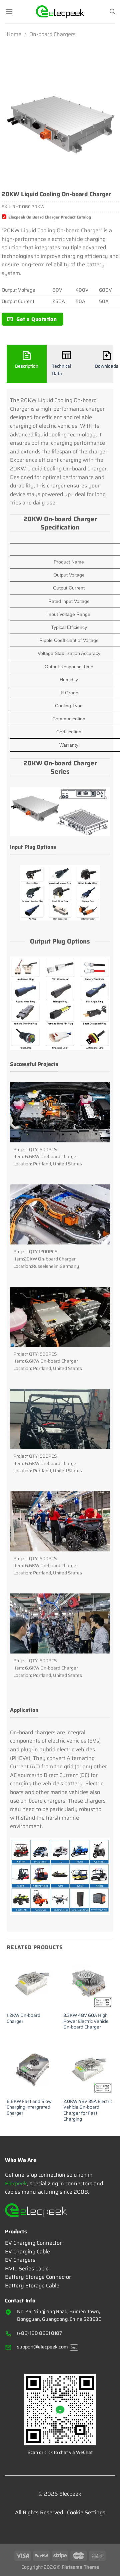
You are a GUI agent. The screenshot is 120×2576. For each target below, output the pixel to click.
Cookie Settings (86, 2512)
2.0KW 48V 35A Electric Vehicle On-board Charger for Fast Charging (88, 2110)
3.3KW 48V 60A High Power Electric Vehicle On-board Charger (86, 2021)
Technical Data (61, 370)
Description (27, 366)
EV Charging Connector (33, 2243)
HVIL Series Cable (27, 2269)
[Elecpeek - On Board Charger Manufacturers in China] (60, 12)
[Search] (112, 12)
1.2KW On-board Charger (23, 2018)
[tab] (27, 364)
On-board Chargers (52, 34)
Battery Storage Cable (32, 2286)
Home (14, 34)
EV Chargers (20, 2260)
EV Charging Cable (27, 2252)
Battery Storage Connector (38, 2277)
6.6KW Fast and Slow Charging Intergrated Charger (29, 2107)
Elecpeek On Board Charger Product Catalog (50, 217)
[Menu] (9, 12)
